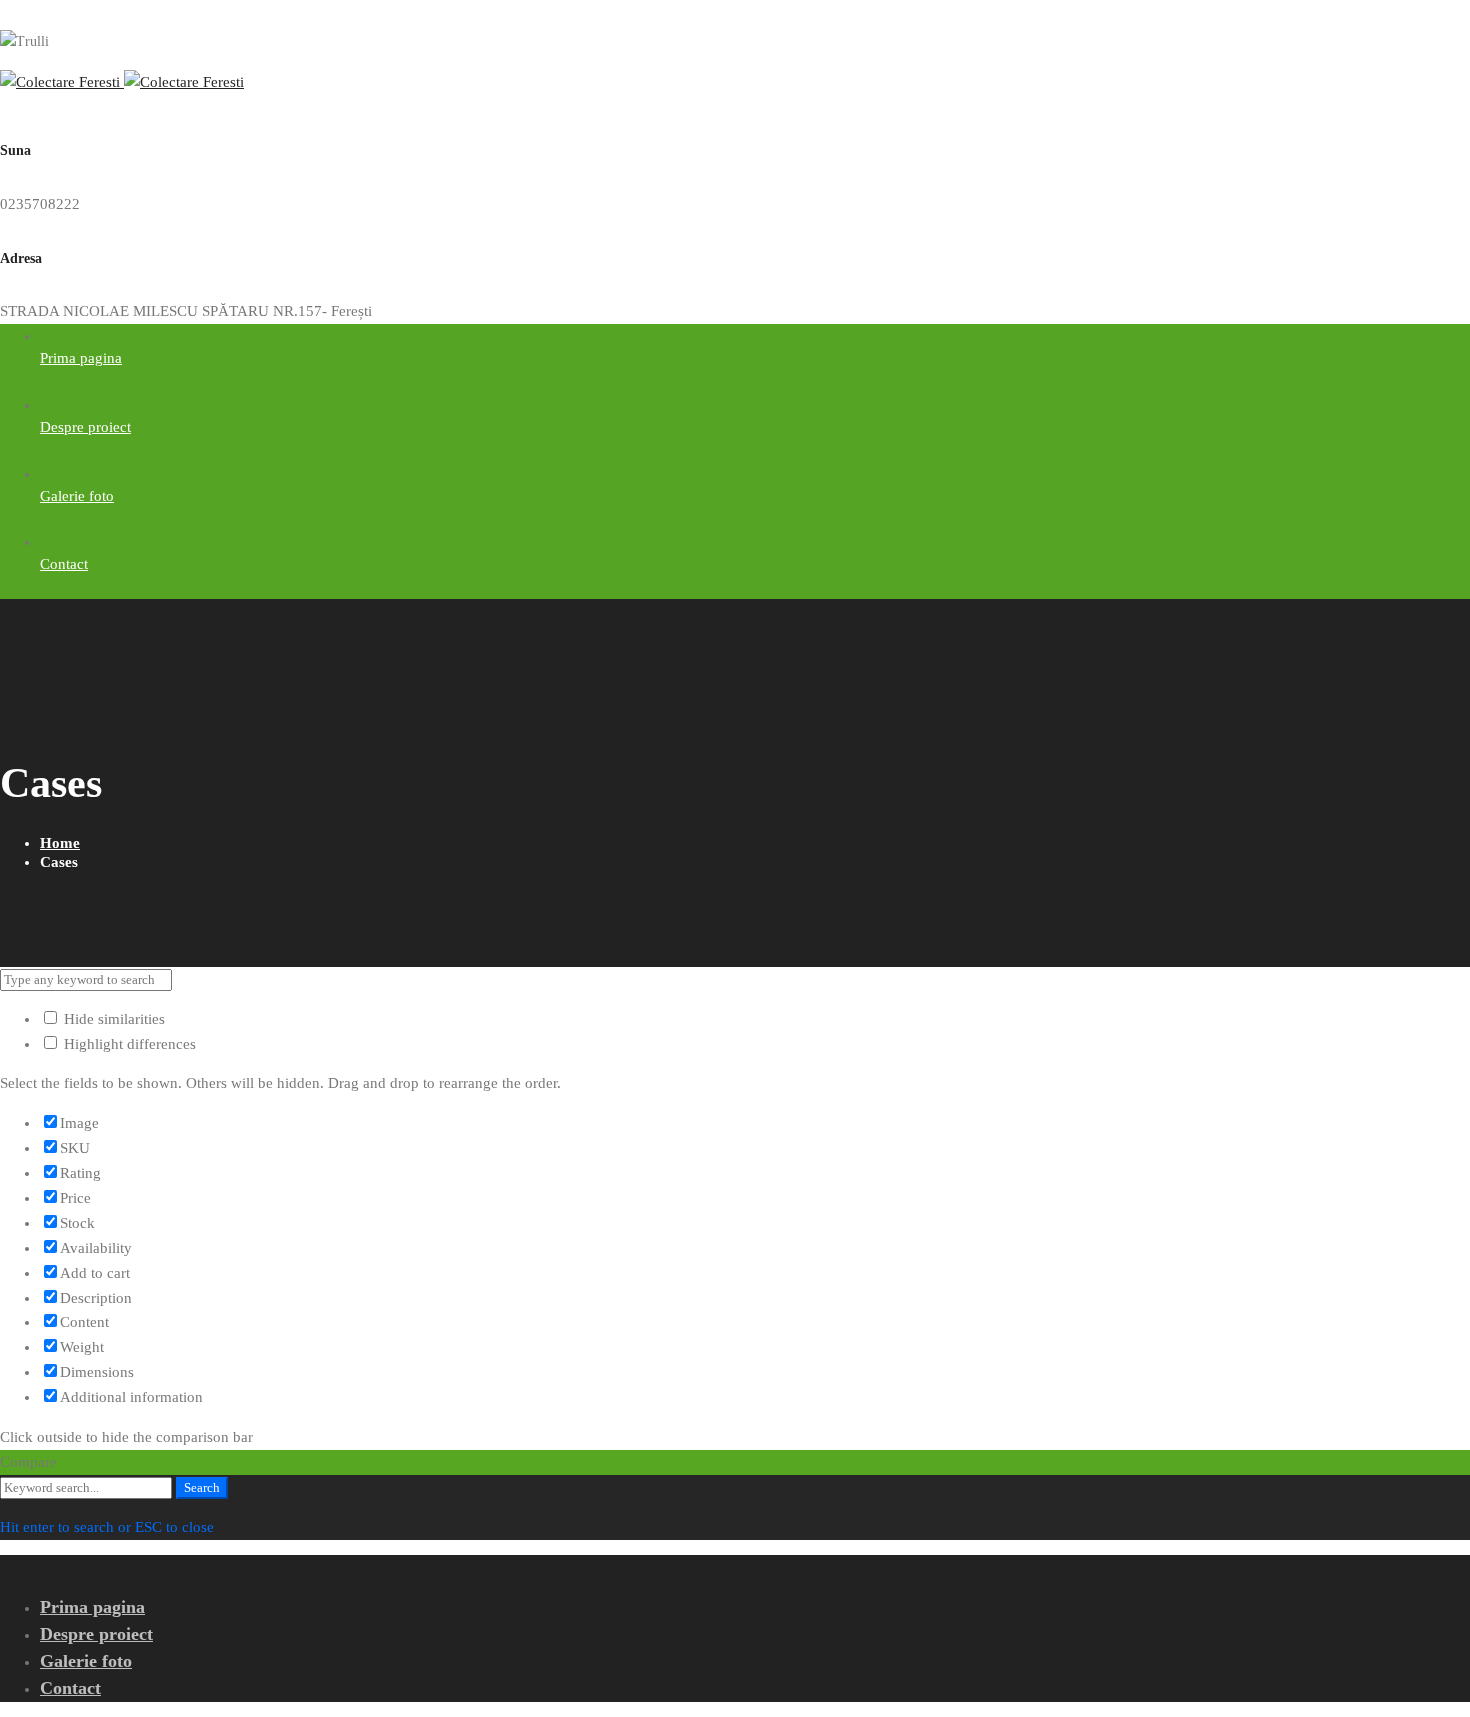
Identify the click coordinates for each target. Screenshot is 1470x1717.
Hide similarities (112, 1019)
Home (60, 843)
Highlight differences (128, 1044)
